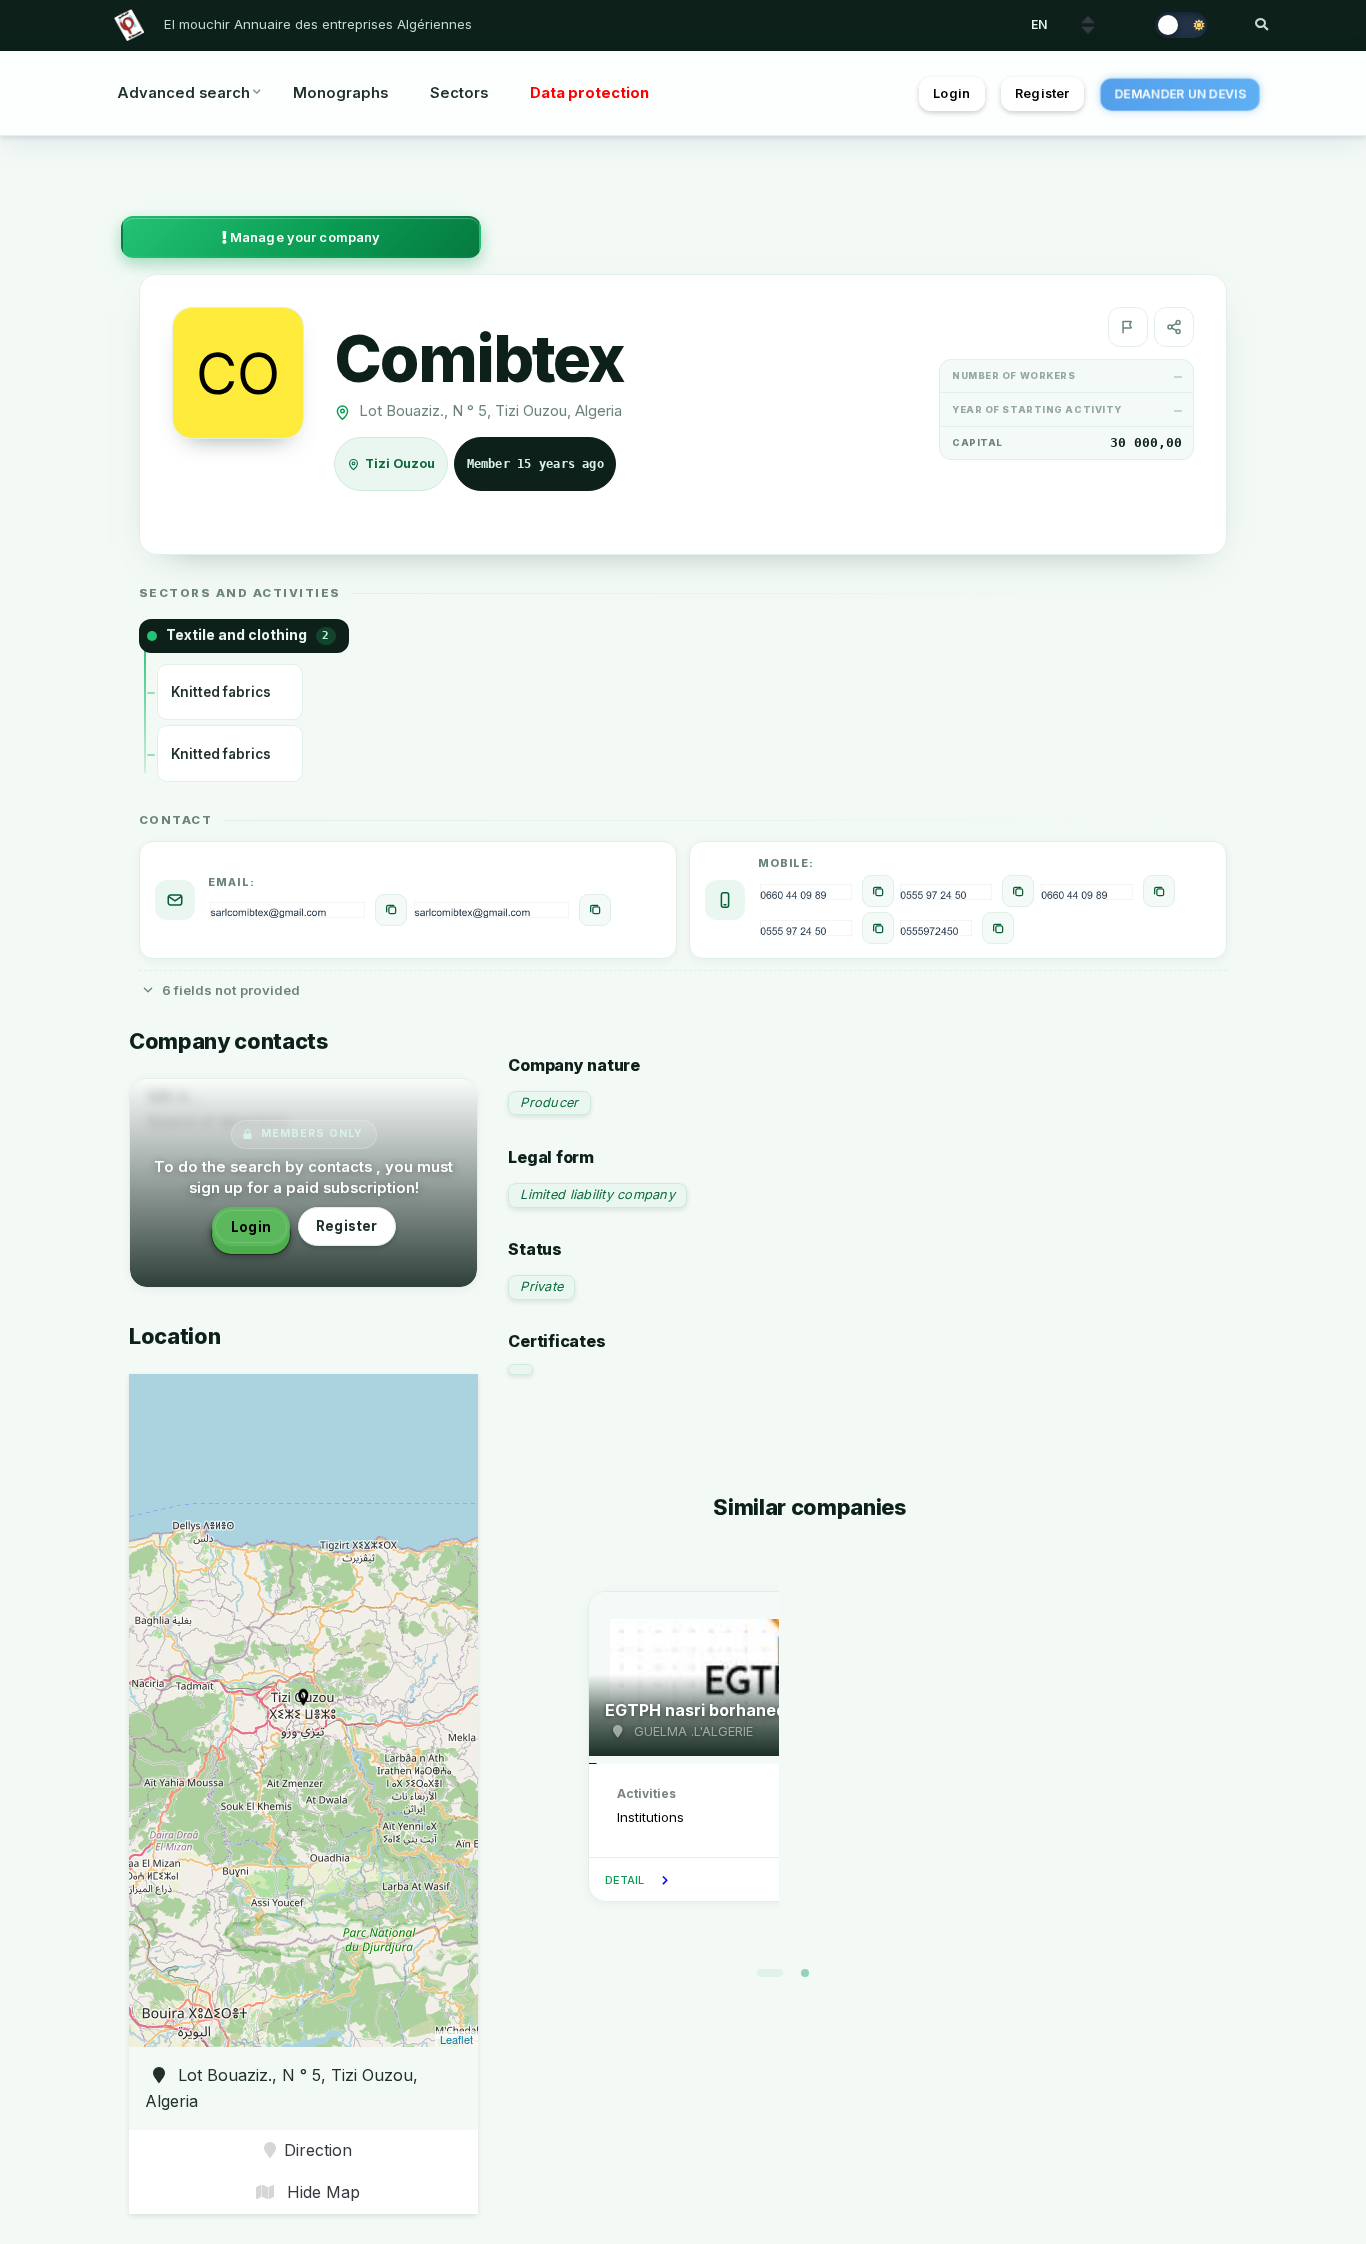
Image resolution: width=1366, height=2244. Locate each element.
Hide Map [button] (321, 2192)
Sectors (459, 93)
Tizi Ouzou (401, 464)
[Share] (1174, 327)
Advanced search (183, 93)
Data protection (589, 93)
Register (1042, 93)
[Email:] (391, 910)
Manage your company (304, 237)
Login (951, 93)
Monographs (340, 93)
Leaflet (456, 2039)
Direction (318, 2150)
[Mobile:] (878, 891)
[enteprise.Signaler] (1128, 327)
